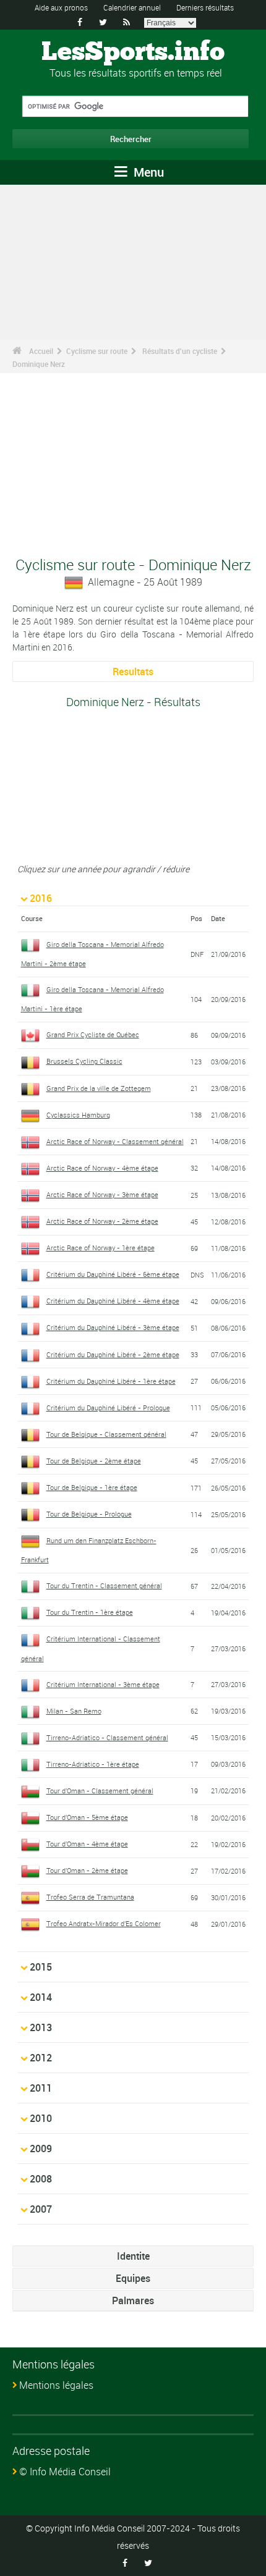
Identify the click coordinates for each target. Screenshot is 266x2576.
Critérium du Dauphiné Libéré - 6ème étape (113, 1274)
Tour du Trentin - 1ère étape (90, 1612)
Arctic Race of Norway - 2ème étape (102, 1221)
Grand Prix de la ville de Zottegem (99, 1088)
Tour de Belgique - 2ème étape (94, 1461)
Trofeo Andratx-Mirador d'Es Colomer (104, 1923)
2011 (41, 2088)
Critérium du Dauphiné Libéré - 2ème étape (113, 1354)
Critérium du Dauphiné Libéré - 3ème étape (113, 1327)
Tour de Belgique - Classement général (106, 1434)
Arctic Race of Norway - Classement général (115, 1141)
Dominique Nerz (39, 364)
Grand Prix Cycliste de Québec (93, 1034)
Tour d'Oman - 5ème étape (87, 1817)
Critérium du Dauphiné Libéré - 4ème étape (113, 1301)
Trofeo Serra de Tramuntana (90, 1897)
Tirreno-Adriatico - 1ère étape (93, 1764)
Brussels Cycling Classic (84, 1061)
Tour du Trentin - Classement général (104, 1585)
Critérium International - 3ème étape (103, 1684)
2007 (41, 2209)
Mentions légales (56, 2385)
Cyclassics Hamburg (78, 1115)
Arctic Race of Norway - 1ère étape (101, 1248)
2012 (41, 2058)
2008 (41, 2179)
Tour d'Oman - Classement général (100, 1791)
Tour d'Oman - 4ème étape (87, 1844)
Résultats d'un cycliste (180, 351)
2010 (41, 2118)
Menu (147, 172)
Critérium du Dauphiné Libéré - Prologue (108, 1408)
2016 (41, 898)
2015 (41, 1967)
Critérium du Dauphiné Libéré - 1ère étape (111, 1381)
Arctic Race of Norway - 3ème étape (102, 1194)
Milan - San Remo (74, 1711)
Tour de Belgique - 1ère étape (92, 1487)
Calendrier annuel (132, 7)
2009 (41, 2149)
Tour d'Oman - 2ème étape (87, 1870)
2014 (41, 1997)
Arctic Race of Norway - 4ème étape (102, 1168)
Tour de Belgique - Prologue (89, 1514)
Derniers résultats (205, 7)
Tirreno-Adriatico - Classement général (107, 1737)
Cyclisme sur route (97, 351)
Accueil (41, 351)
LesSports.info (133, 53)
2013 (41, 2027)
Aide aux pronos (61, 7)
